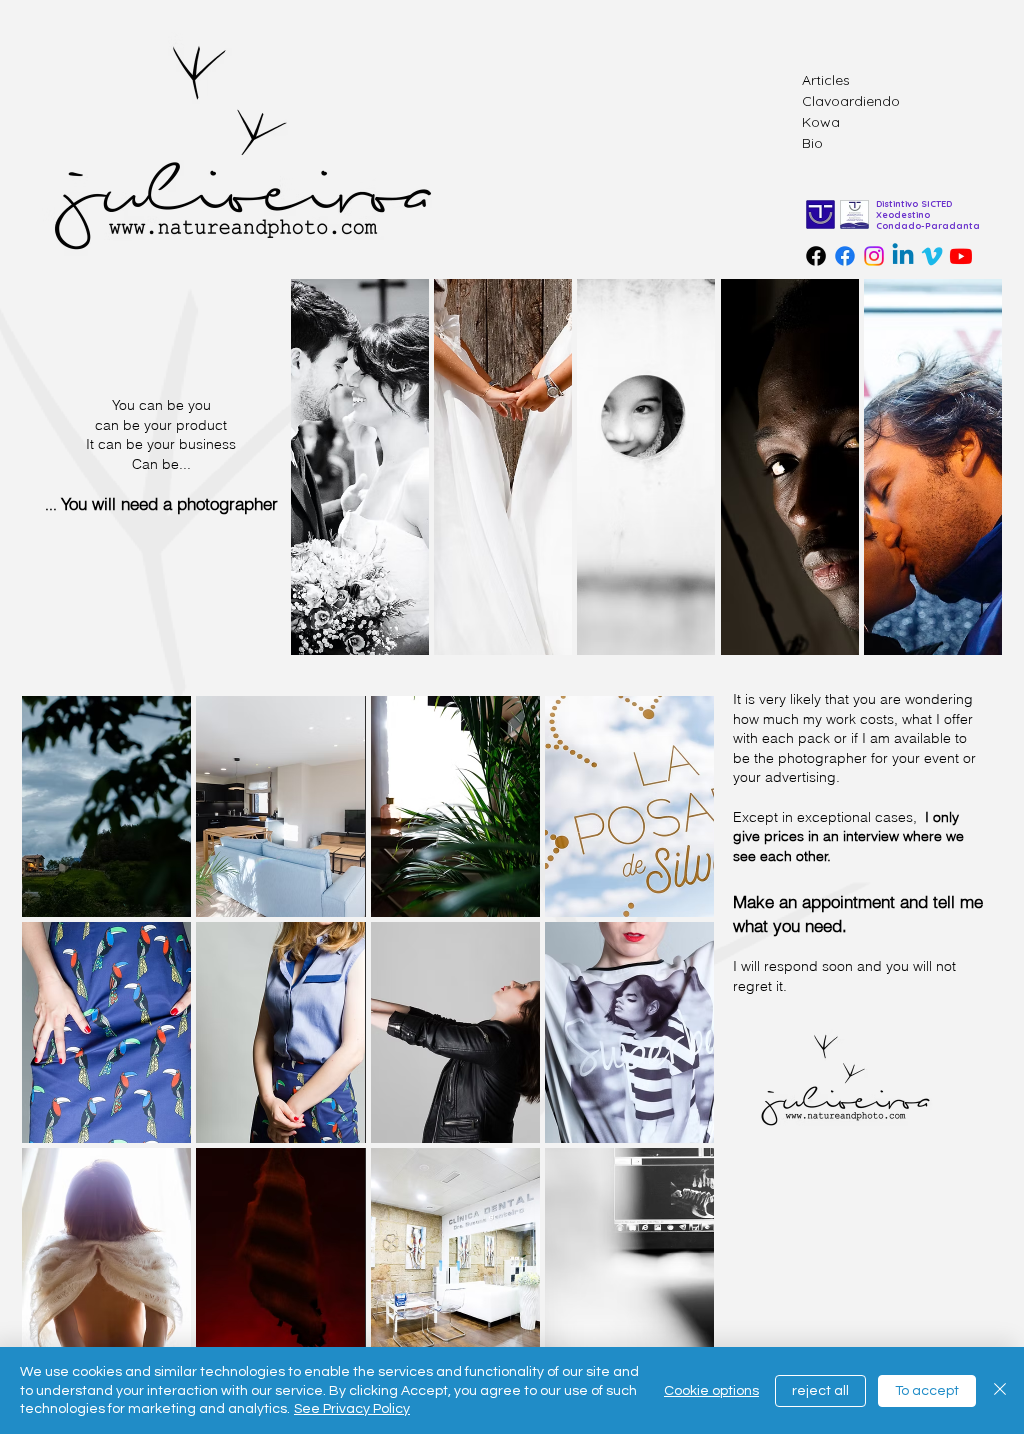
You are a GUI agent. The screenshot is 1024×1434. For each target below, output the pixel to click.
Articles (826, 80)
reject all (820, 1391)
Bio (812, 143)
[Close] (1000, 1390)
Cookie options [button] (711, 1391)
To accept (927, 1391)
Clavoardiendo (851, 101)
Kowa (821, 122)
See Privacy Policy (352, 1409)
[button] (106, 806)
